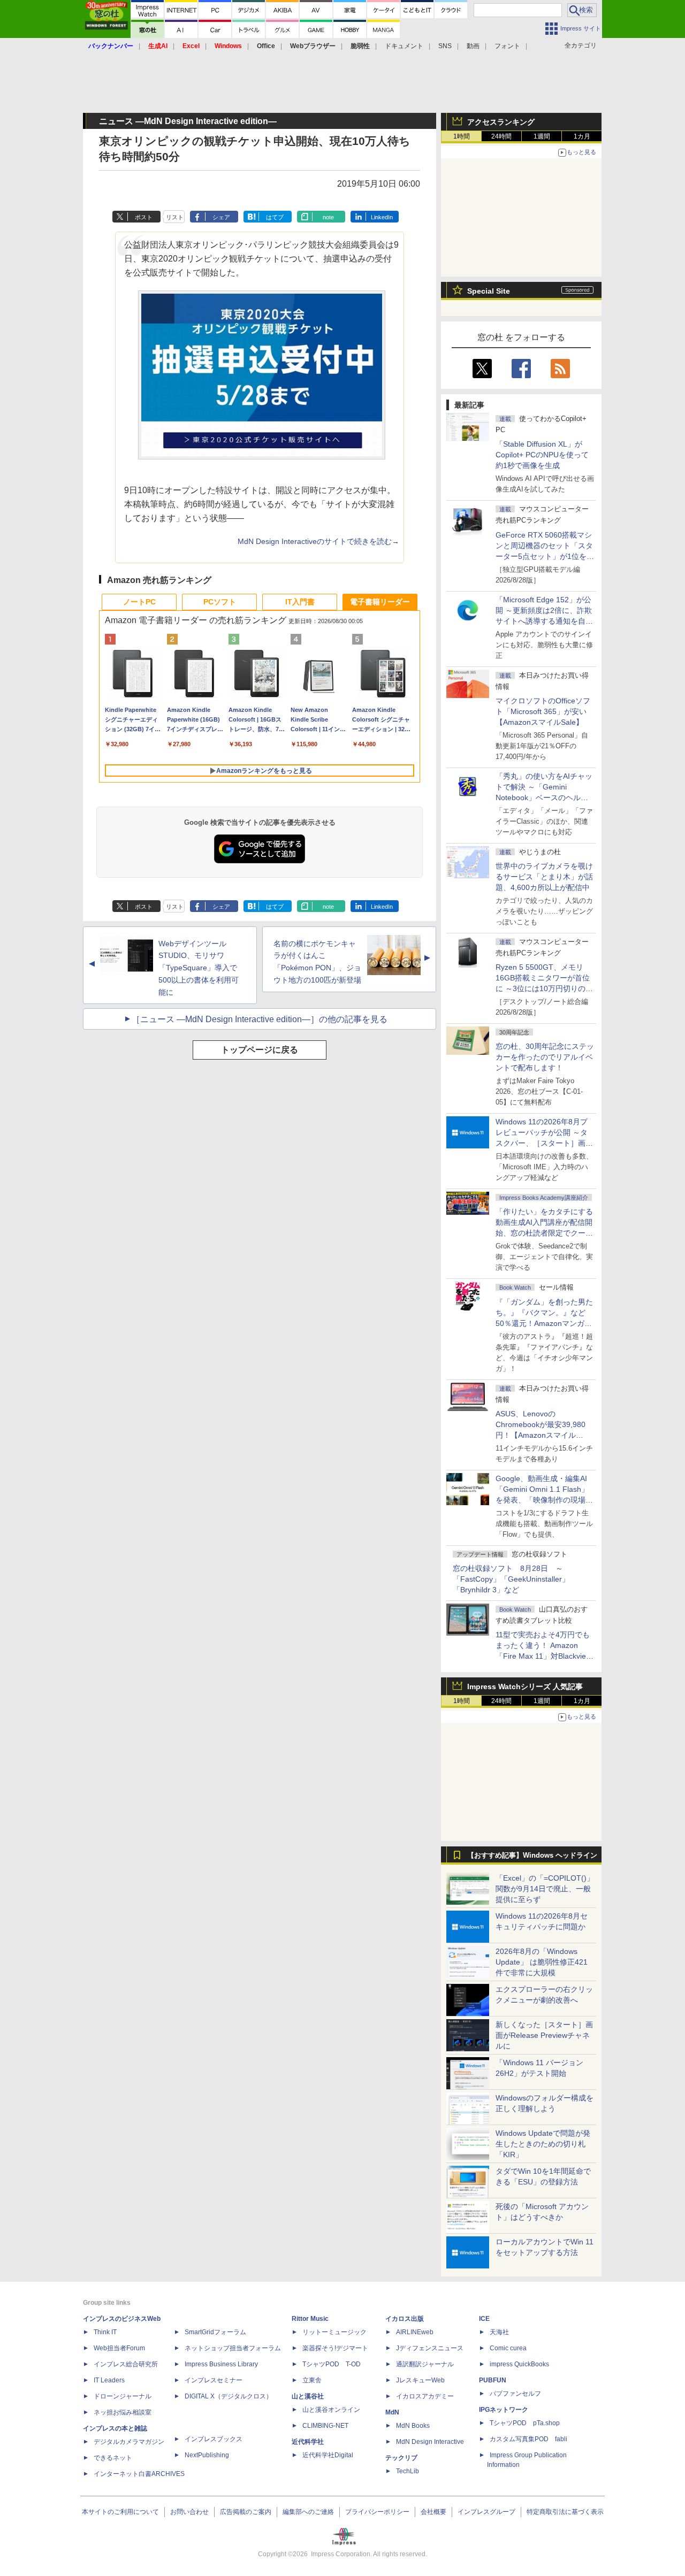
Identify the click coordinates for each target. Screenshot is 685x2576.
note (328, 217)
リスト (175, 217)
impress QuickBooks (519, 2364)
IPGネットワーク (504, 2410)
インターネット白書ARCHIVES (139, 2474)
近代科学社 (308, 2442)
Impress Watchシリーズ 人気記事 (525, 1686)
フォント (507, 46)
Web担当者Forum (119, 2348)
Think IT (105, 2332)
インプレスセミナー (214, 2380)
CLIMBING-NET (325, 2426)
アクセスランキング (501, 122)
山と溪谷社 (308, 2396)
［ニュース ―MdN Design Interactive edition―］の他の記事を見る (260, 1019)
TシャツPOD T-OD (332, 2364)
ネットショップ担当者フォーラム (233, 2348)
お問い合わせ (189, 2512)
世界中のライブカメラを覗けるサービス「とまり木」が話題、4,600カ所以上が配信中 (544, 877)
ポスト (144, 217)
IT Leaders (109, 2380)
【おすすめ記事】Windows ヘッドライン (532, 1856)
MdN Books (413, 2426)
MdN (392, 2412)
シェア (221, 217)
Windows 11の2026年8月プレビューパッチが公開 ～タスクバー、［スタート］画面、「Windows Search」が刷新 (543, 1143)
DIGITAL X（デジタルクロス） (229, 2396)
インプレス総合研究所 (126, 2364)
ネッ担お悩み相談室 (123, 2412)
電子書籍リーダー (380, 602)
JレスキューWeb (420, 2380)
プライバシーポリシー (377, 2512)
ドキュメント (404, 46)
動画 (473, 46)
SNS (445, 46)
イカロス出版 (405, 2319)
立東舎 (312, 2380)
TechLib (408, 2471)
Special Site (489, 291)
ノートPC (139, 602)
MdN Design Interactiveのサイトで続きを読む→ (318, 542)
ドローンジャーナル (123, 2396)
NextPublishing (207, 2455)
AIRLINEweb (415, 2332)
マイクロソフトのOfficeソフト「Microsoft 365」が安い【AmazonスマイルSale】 (543, 711)
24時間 (501, 136)
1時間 (462, 136)
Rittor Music (310, 2319)
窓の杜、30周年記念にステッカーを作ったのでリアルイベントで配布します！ (545, 1057)
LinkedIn (382, 217)
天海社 (499, 2332)
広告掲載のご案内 (246, 2512)
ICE (484, 2319)
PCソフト (220, 602)
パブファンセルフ (515, 2394)
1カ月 (582, 136)
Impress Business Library (221, 2364)
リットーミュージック (334, 2332)
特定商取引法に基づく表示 (565, 2512)
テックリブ (401, 2458)
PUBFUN (493, 2380)
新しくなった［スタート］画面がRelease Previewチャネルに (544, 2035)
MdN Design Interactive (430, 2442)
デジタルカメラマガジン (129, 2442)
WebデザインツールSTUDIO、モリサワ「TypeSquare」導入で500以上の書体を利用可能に (199, 968)
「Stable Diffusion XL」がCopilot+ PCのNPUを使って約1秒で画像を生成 (542, 455)
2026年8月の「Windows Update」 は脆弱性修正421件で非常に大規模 (542, 1962)
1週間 (542, 136)
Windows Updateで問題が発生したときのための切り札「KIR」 (543, 2144)
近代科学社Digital (328, 2455)
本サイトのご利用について (120, 2512)
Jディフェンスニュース (430, 2348)
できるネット (113, 2458)
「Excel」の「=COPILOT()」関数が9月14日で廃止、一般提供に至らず (545, 1889)
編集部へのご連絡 (308, 2512)
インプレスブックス (214, 2439)
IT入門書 (300, 602)
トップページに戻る (260, 1050)
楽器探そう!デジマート (335, 2348)
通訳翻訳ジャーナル (425, 2364)
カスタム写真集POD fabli (528, 2439)
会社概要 (433, 2512)
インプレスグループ (486, 2512)
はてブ (275, 217)
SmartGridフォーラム (215, 2332)
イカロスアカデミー (425, 2396)
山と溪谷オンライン (331, 2410)
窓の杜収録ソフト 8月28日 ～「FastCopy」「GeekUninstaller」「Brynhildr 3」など (511, 1579)
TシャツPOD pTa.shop (525, 2423)
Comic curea (508, 2348)
